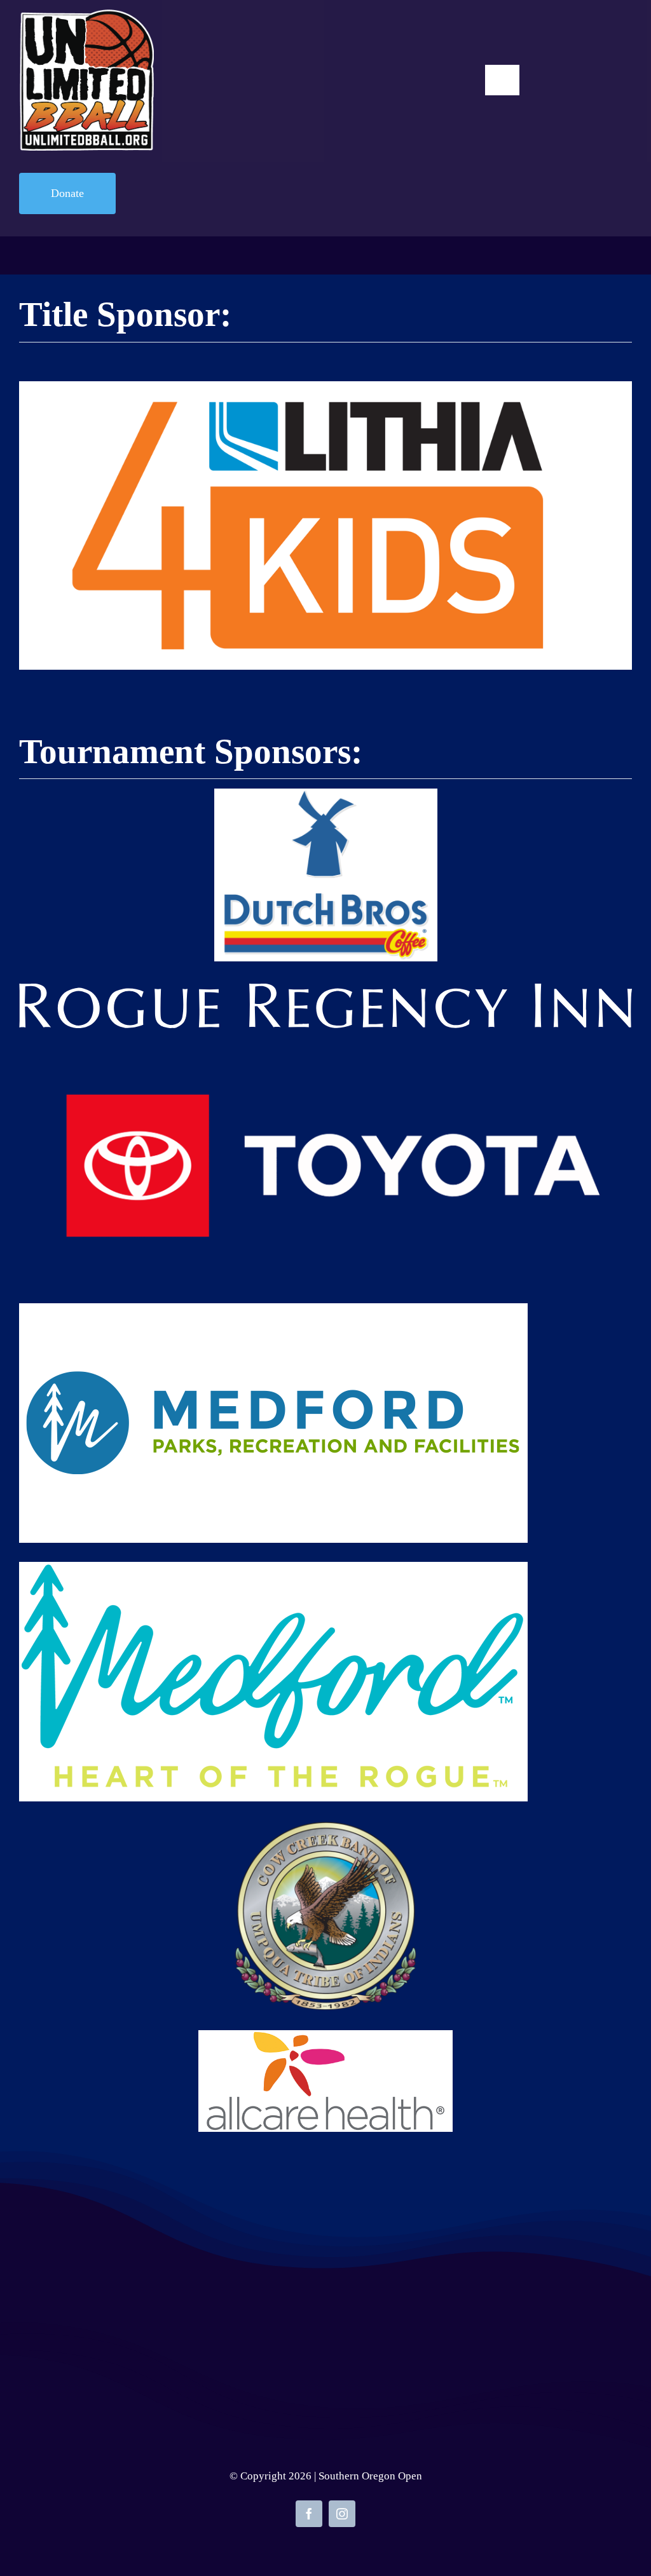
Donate (67, 193)
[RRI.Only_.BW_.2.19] (325, 990)
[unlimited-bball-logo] (86, 16)
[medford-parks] (273, 1310)
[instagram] (342, 2514)
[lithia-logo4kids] (325, 388)
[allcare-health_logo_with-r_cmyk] (325, 2037)
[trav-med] (273, 1568)
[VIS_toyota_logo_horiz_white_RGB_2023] (325, 1054)
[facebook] (309, 2514)
